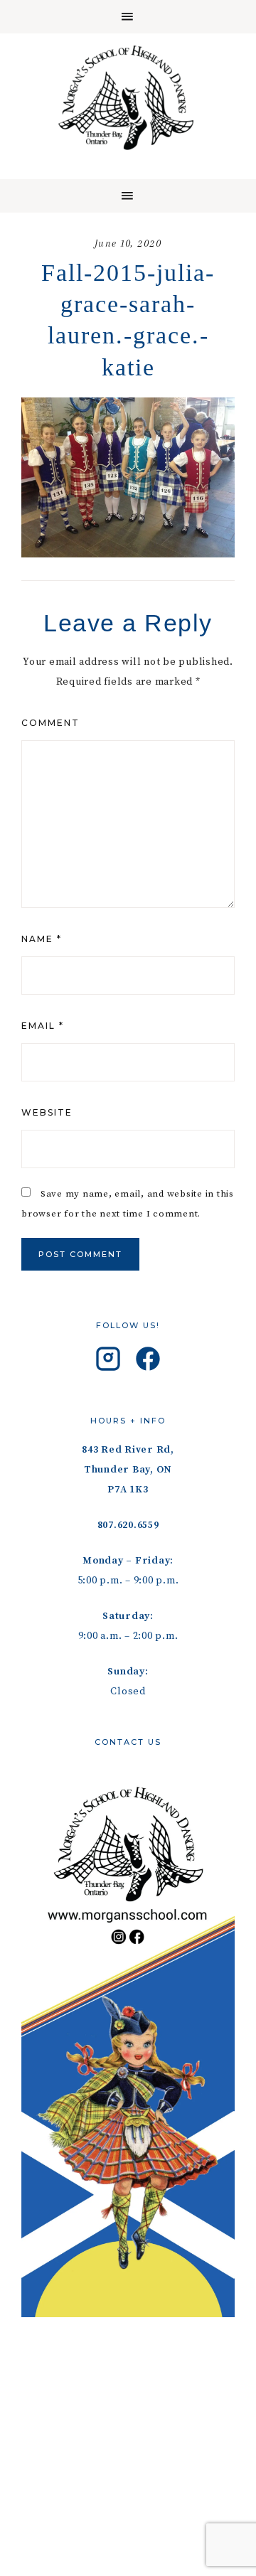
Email (43, 1026)
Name (42, 939)
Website (47, 1112)
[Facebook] (148, 1362)
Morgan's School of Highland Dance (128, 97)
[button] (128, 17)
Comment (50, 723)
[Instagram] (108, 1362)
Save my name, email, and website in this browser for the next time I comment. (128, 1204)
